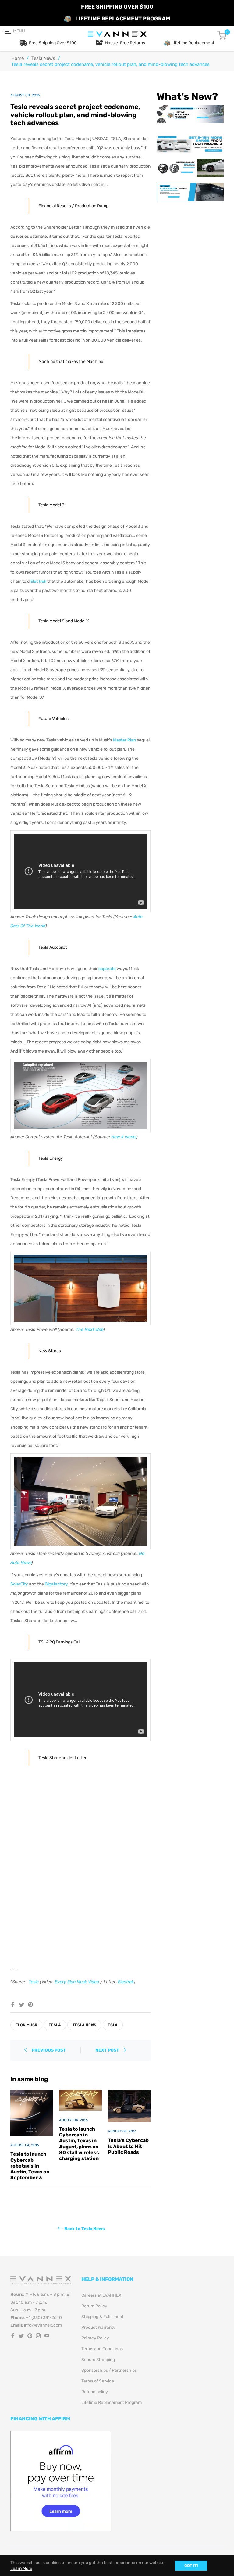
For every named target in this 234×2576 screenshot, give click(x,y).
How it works (124, 1137)
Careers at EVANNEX (101, 2295)
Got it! (191, 2566)
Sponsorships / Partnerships (109, 2370)
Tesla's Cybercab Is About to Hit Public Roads (128, 2146)
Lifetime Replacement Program (112, 2402)
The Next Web (90, 1330)
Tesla (34, 1982)
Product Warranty (98, 2327)
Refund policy (95, 2392)
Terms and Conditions (102, 2349)
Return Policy (94, 2306)
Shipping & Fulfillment (102, 2317)
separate (107, 969)
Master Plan (124, 740)
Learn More (21, 2569)
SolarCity (19, 1584)
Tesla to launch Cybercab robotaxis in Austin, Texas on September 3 (30, 2166)
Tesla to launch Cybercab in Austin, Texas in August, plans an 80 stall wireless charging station (79, 2144)
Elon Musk (26, 2025)
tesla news (84, 2025)
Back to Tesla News (85, 2229)
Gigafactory (56, 1584)
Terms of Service (98, 2381)
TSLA (113, 2025)
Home (18, 58)
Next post (108, 2050)
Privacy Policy (95, 2338)
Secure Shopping (98, 2360)
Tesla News (43, 58)
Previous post (49, 2050)
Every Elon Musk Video (77, 1982)
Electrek (38, 581)
